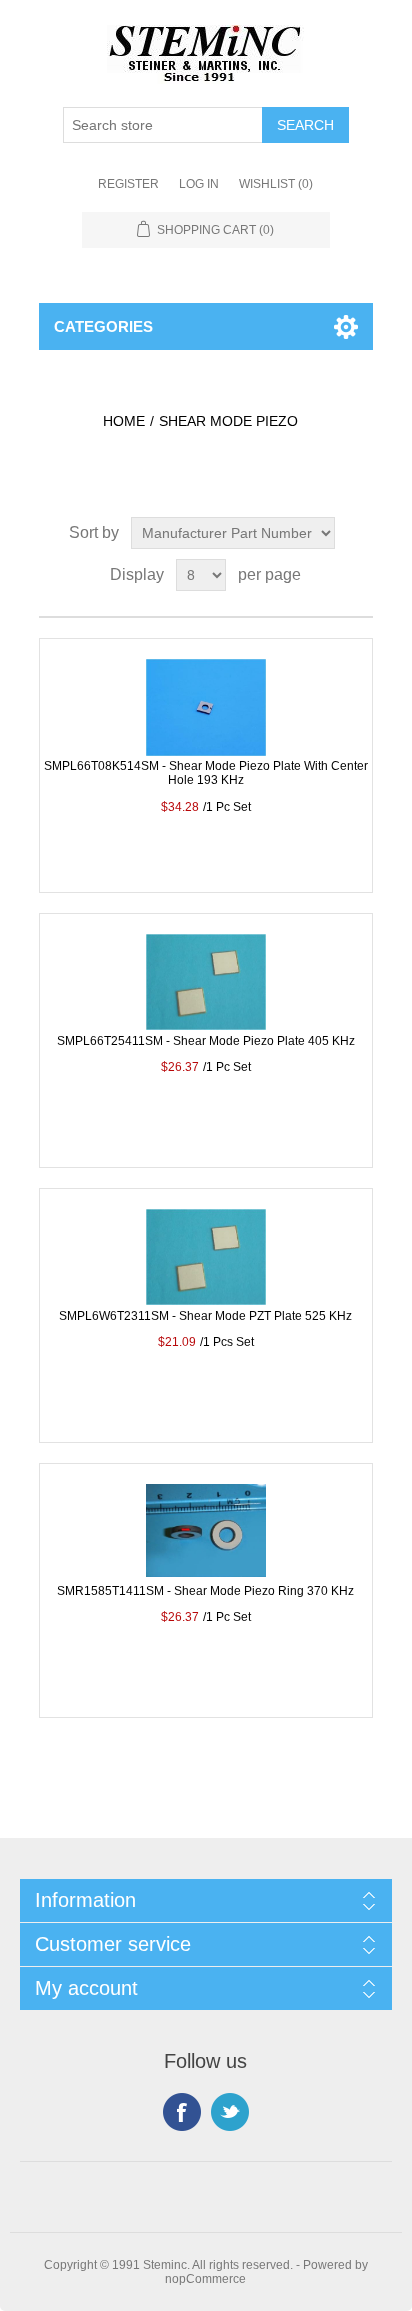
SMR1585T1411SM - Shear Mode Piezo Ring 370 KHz (205, 1591)
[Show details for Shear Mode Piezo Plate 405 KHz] (206, 994)
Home (124, 421)
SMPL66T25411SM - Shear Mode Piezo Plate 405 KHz (206, 1041)
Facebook (182, 2112)
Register (128, 184)
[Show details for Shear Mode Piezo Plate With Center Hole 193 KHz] (206, 719)
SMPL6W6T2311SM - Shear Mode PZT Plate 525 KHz (205, 1316)
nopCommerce (205, 2279)
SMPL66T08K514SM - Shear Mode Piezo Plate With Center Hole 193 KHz (206, 773)
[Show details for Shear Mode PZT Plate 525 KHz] (206, 1269)
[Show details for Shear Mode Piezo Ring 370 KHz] (206, 1544)
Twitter (230, 2112)
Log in (199, 184)
